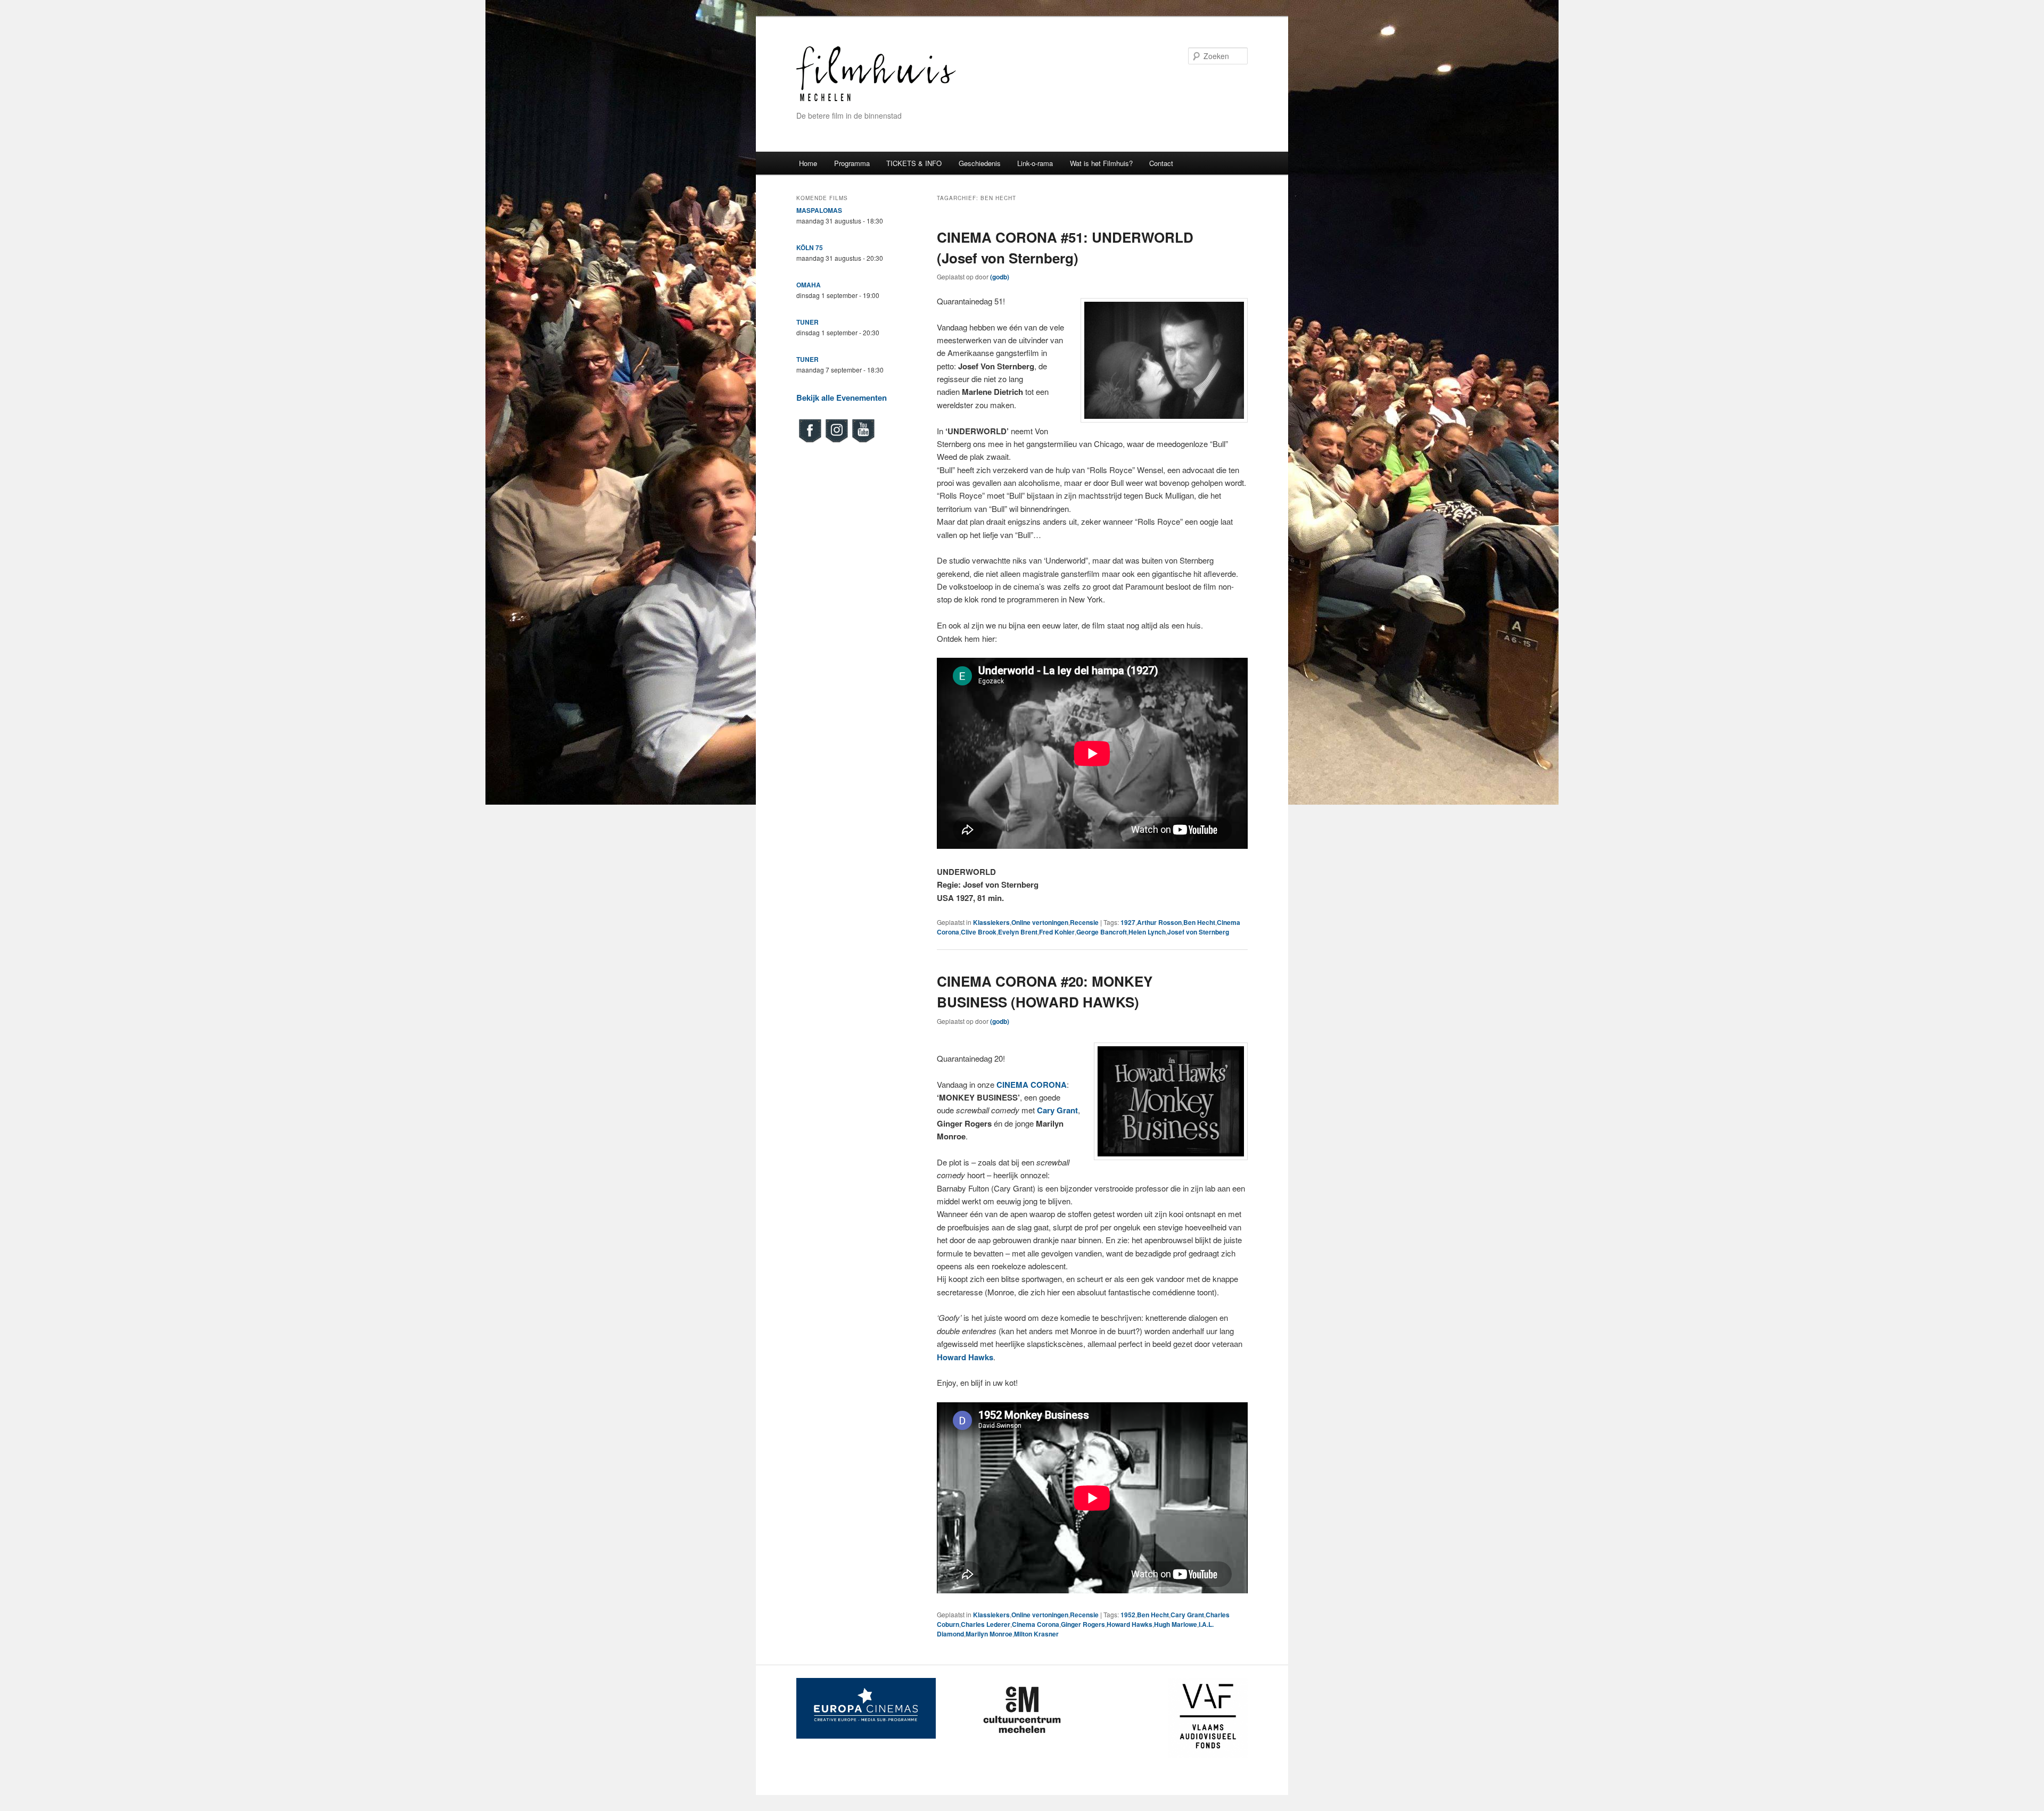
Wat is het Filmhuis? (1101, 163)
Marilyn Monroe (989, 1634)
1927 (1128, 922)
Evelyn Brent (1018, 932)
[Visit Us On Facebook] (810, 441)
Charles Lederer (986, 1624)
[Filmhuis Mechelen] (876, 100)
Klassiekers (991, 922)
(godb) (1000, 277)
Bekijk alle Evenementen (842, 398)
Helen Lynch (1147, 932)
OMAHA (809, 285)
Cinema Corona (1036, 1624)
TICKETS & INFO (914, 163)
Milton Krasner (1036, 1634)
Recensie (1084, 922)
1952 (1128, 1615)
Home (808, 163)
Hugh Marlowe (1176, 1624)
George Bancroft (1102, 932)
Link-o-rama (1035, 163)
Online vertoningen (1040, 922)
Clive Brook (979, 932)
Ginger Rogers (1083, 1624)
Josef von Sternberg (1198, 932)
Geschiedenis (980, 163)
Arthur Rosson (1159, 922)
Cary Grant (1187, 1615)
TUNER (807, 322)
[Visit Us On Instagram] (836, 441)
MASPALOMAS (819, 210)
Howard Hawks (1130, 1624)
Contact (1161, 163)
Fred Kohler (1057, 932)
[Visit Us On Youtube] (863, 441)
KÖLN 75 (810, 247)
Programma (852, 163)
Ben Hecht (1199, 922)
